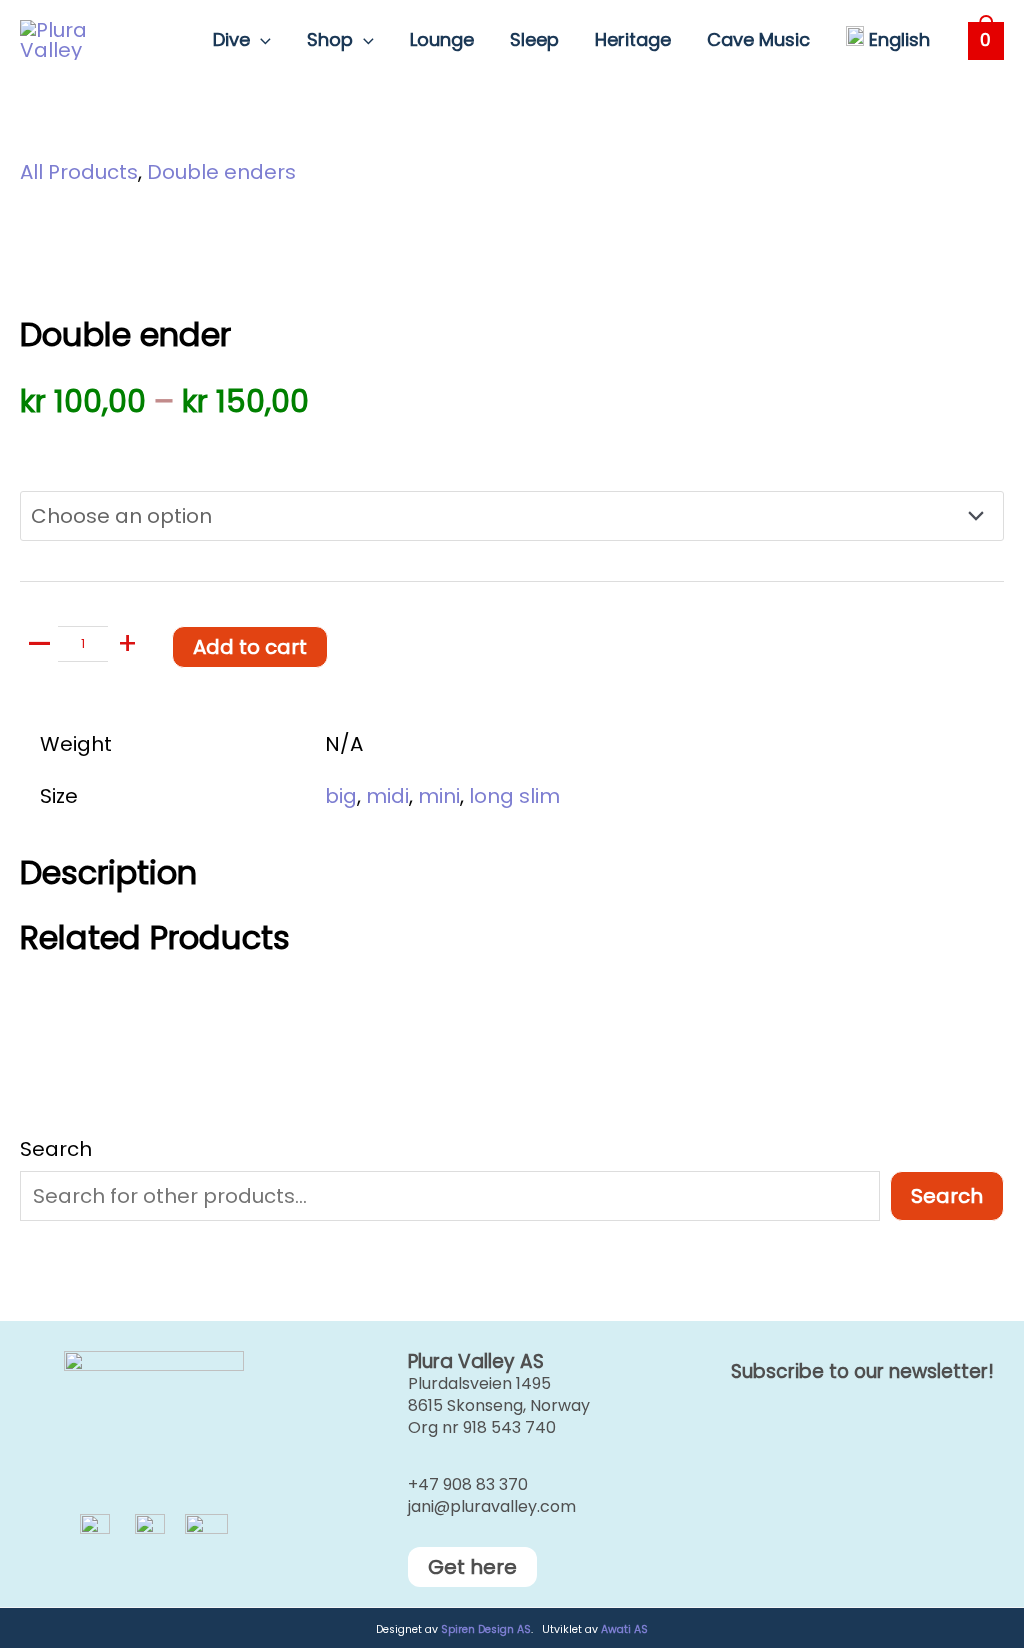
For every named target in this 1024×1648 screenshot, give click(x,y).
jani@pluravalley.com (492, 1506)
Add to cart (250, 647)
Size (39, 451)
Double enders (221, 172)
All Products (79, 172)
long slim (514, 796)
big (341, 796)
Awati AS (624, 1629)
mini (439, 796)
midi (387, 796)
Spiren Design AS (486, 1629)
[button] (260, 40)
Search (56, 1149)
